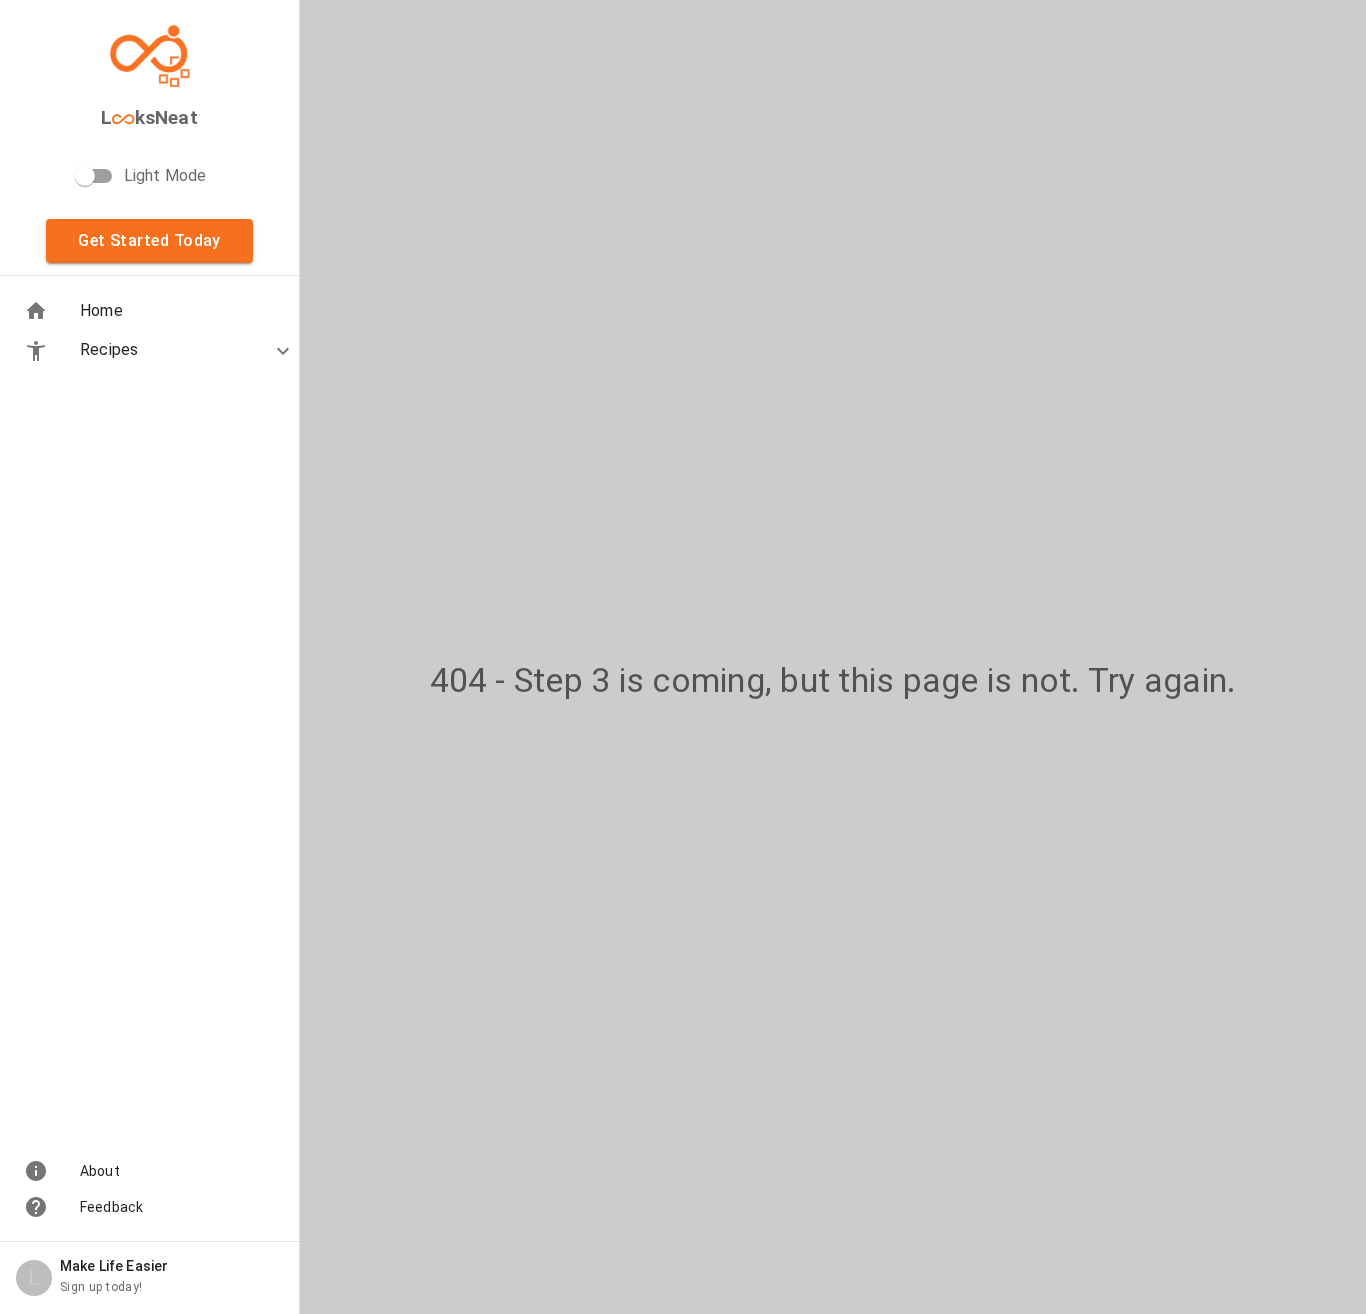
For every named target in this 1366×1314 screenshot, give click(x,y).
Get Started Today (149, 240)
